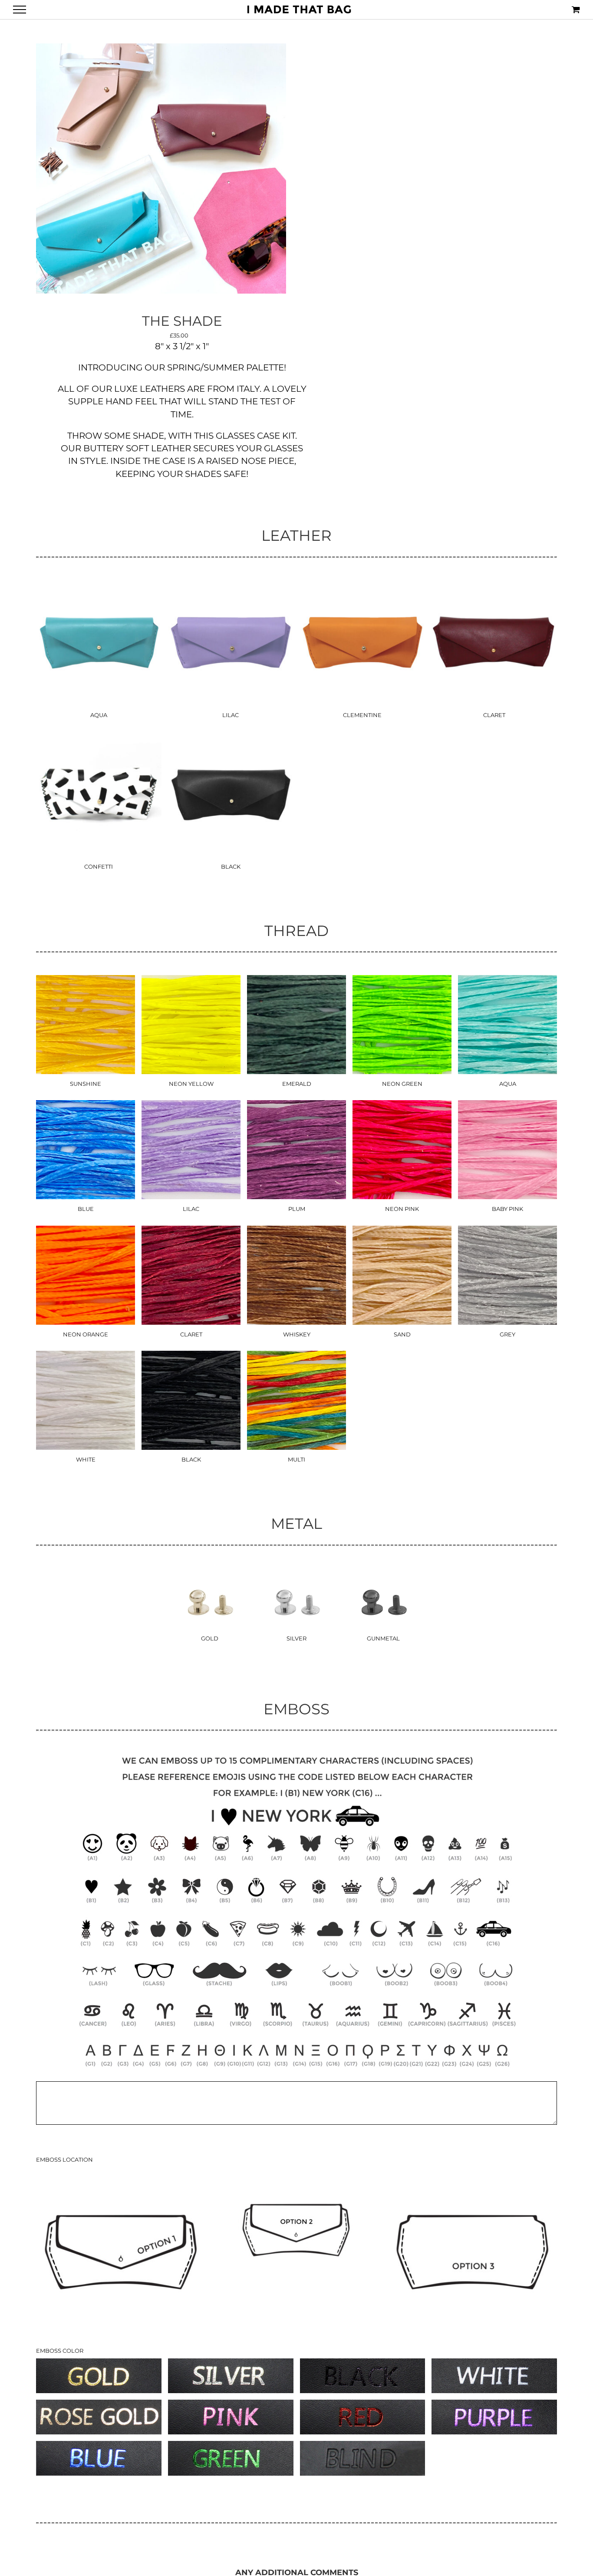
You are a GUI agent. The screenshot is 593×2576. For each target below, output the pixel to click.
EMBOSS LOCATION (64, 2159)
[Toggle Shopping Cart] (576, 9)
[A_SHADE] (161, 169)
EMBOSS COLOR (60, 2351)
